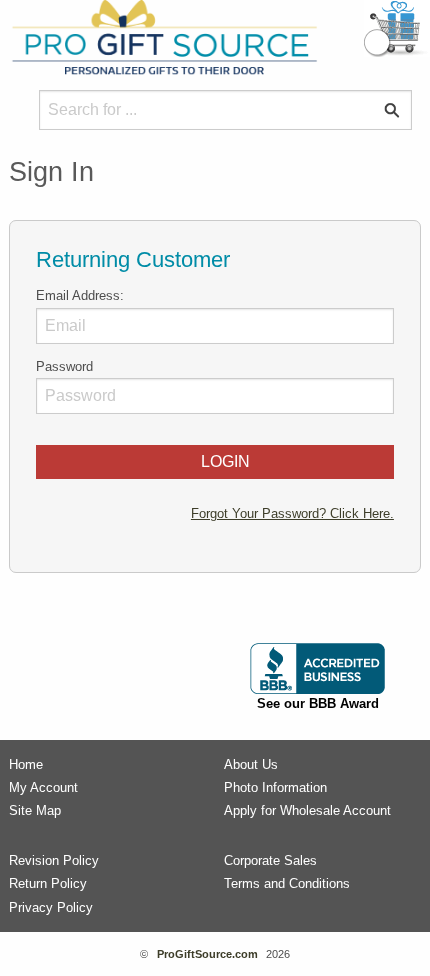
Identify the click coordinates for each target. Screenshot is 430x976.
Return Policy (48, 883)
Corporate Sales (270, 860)
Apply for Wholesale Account (307, 810)
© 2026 (215, 954)
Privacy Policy (51, 907)
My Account (43, 787)
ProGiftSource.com (207, 954)
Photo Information (275, 787)
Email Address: (80, 295)
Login (221, 461)
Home (26, 764)
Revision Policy (54, 860)
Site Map (35, 810)
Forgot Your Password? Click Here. (292, 513)
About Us (251, 764)
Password (64, 366)
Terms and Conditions (287, 883)
